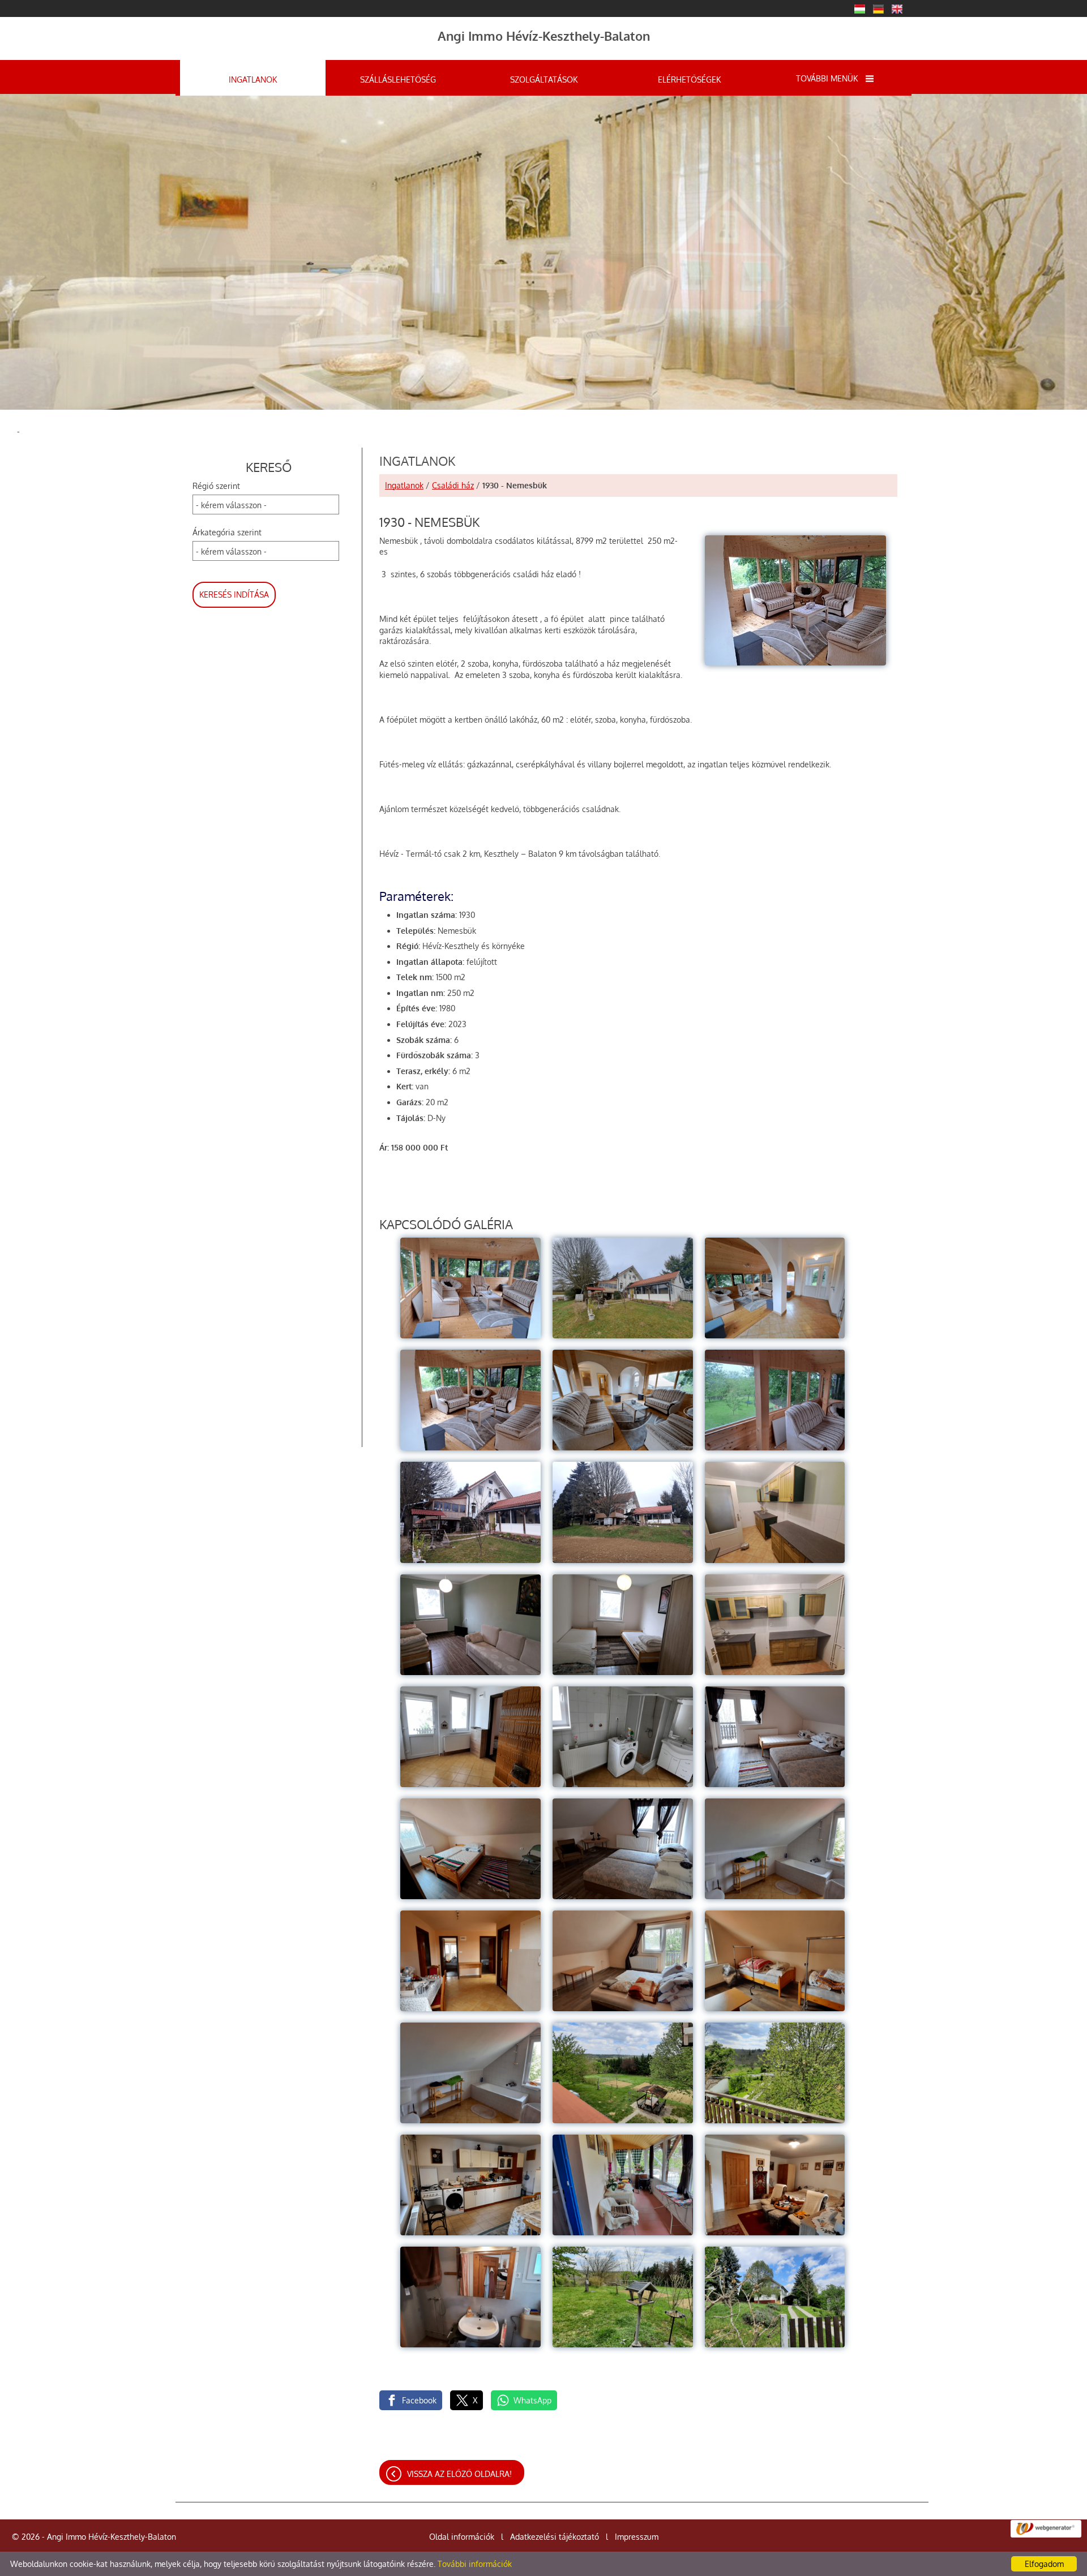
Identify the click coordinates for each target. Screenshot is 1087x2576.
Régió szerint (216, 486)
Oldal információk (462, 2537)
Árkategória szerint (227, 532)
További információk (475, 2564)
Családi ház (453, 485)
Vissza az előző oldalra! (459, 2474)
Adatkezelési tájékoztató (555, 2537)
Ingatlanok (404, 485)
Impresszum (637, 2537)
